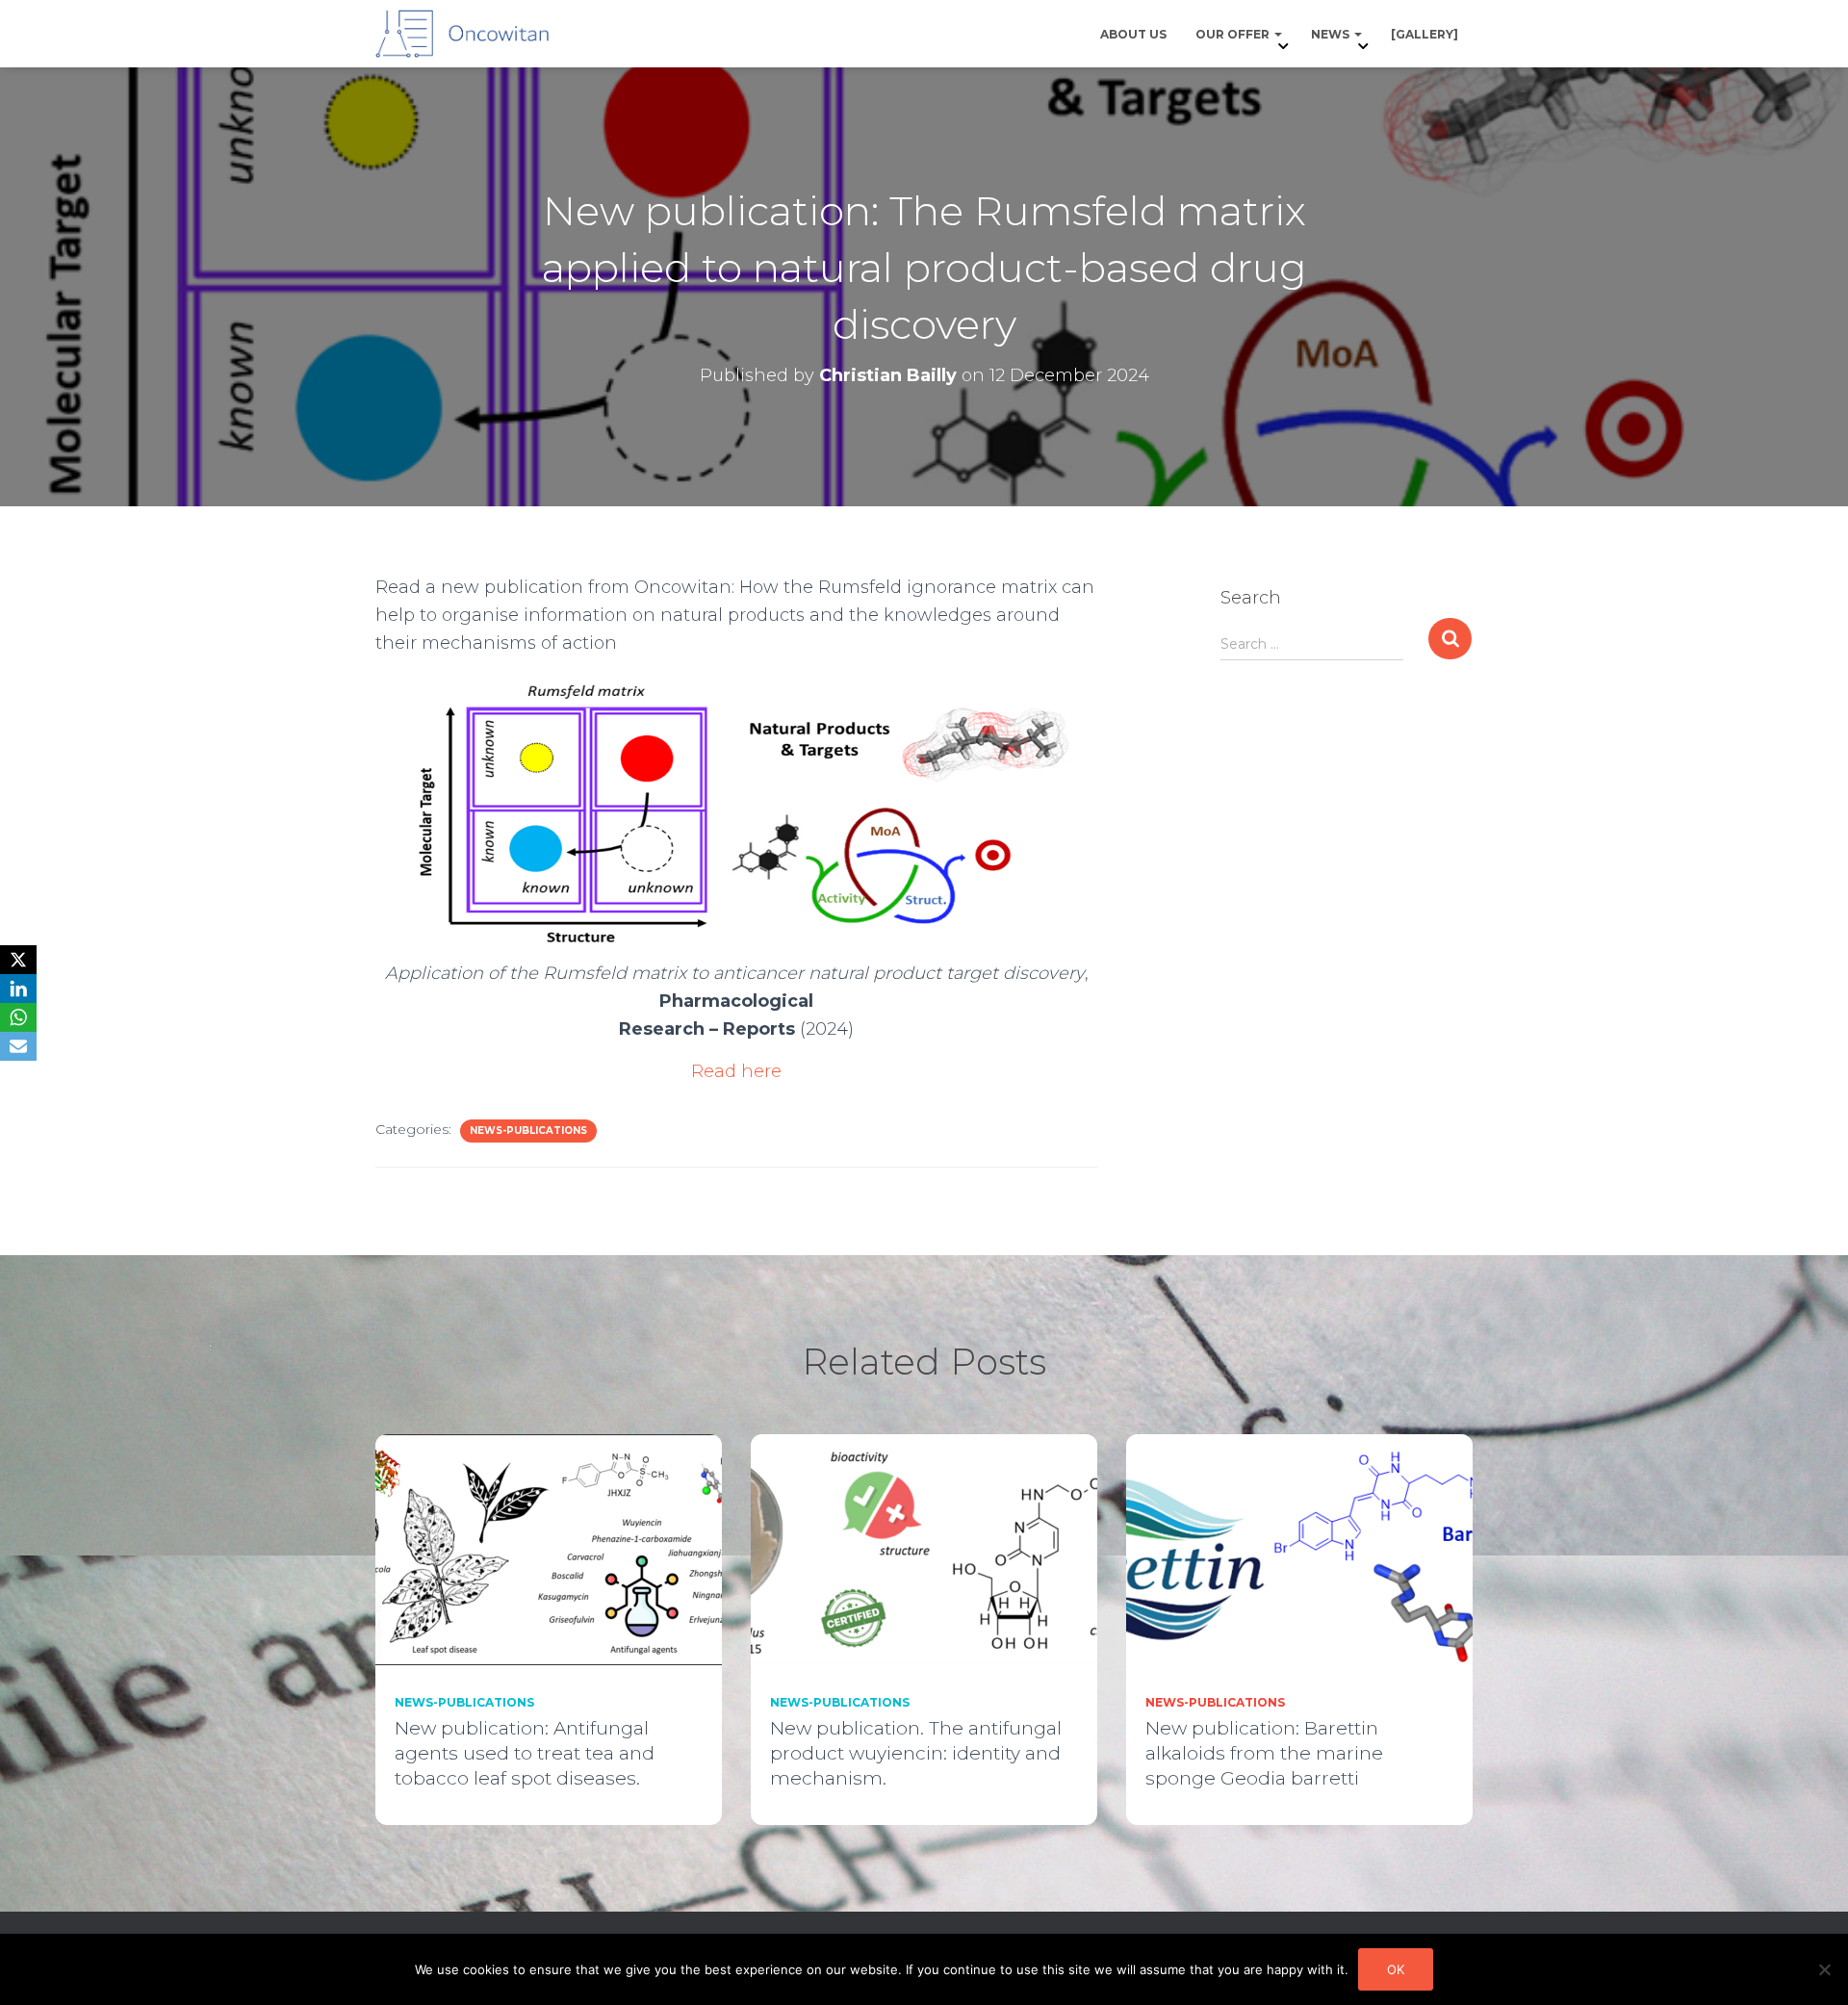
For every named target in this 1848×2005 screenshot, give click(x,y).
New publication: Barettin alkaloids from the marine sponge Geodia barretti (1264, 1753)
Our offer (1234, 34)
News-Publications (528, 1131)
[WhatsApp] (18, 1017)
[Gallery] (1424, 34)
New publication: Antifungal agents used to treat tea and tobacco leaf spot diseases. (525, 1753)
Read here (736, 1071)
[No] (1824, 1969)
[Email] (18, 1046)
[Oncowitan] (462, 34)
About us (1133, 34)
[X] (18, 960)
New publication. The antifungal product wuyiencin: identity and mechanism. (916, 1753)
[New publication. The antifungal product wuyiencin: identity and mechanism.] (924, 1548)
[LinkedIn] (18, 989)
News (1332, 34)
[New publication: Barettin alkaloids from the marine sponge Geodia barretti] (1299, 1548)
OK (1396, 1969)
